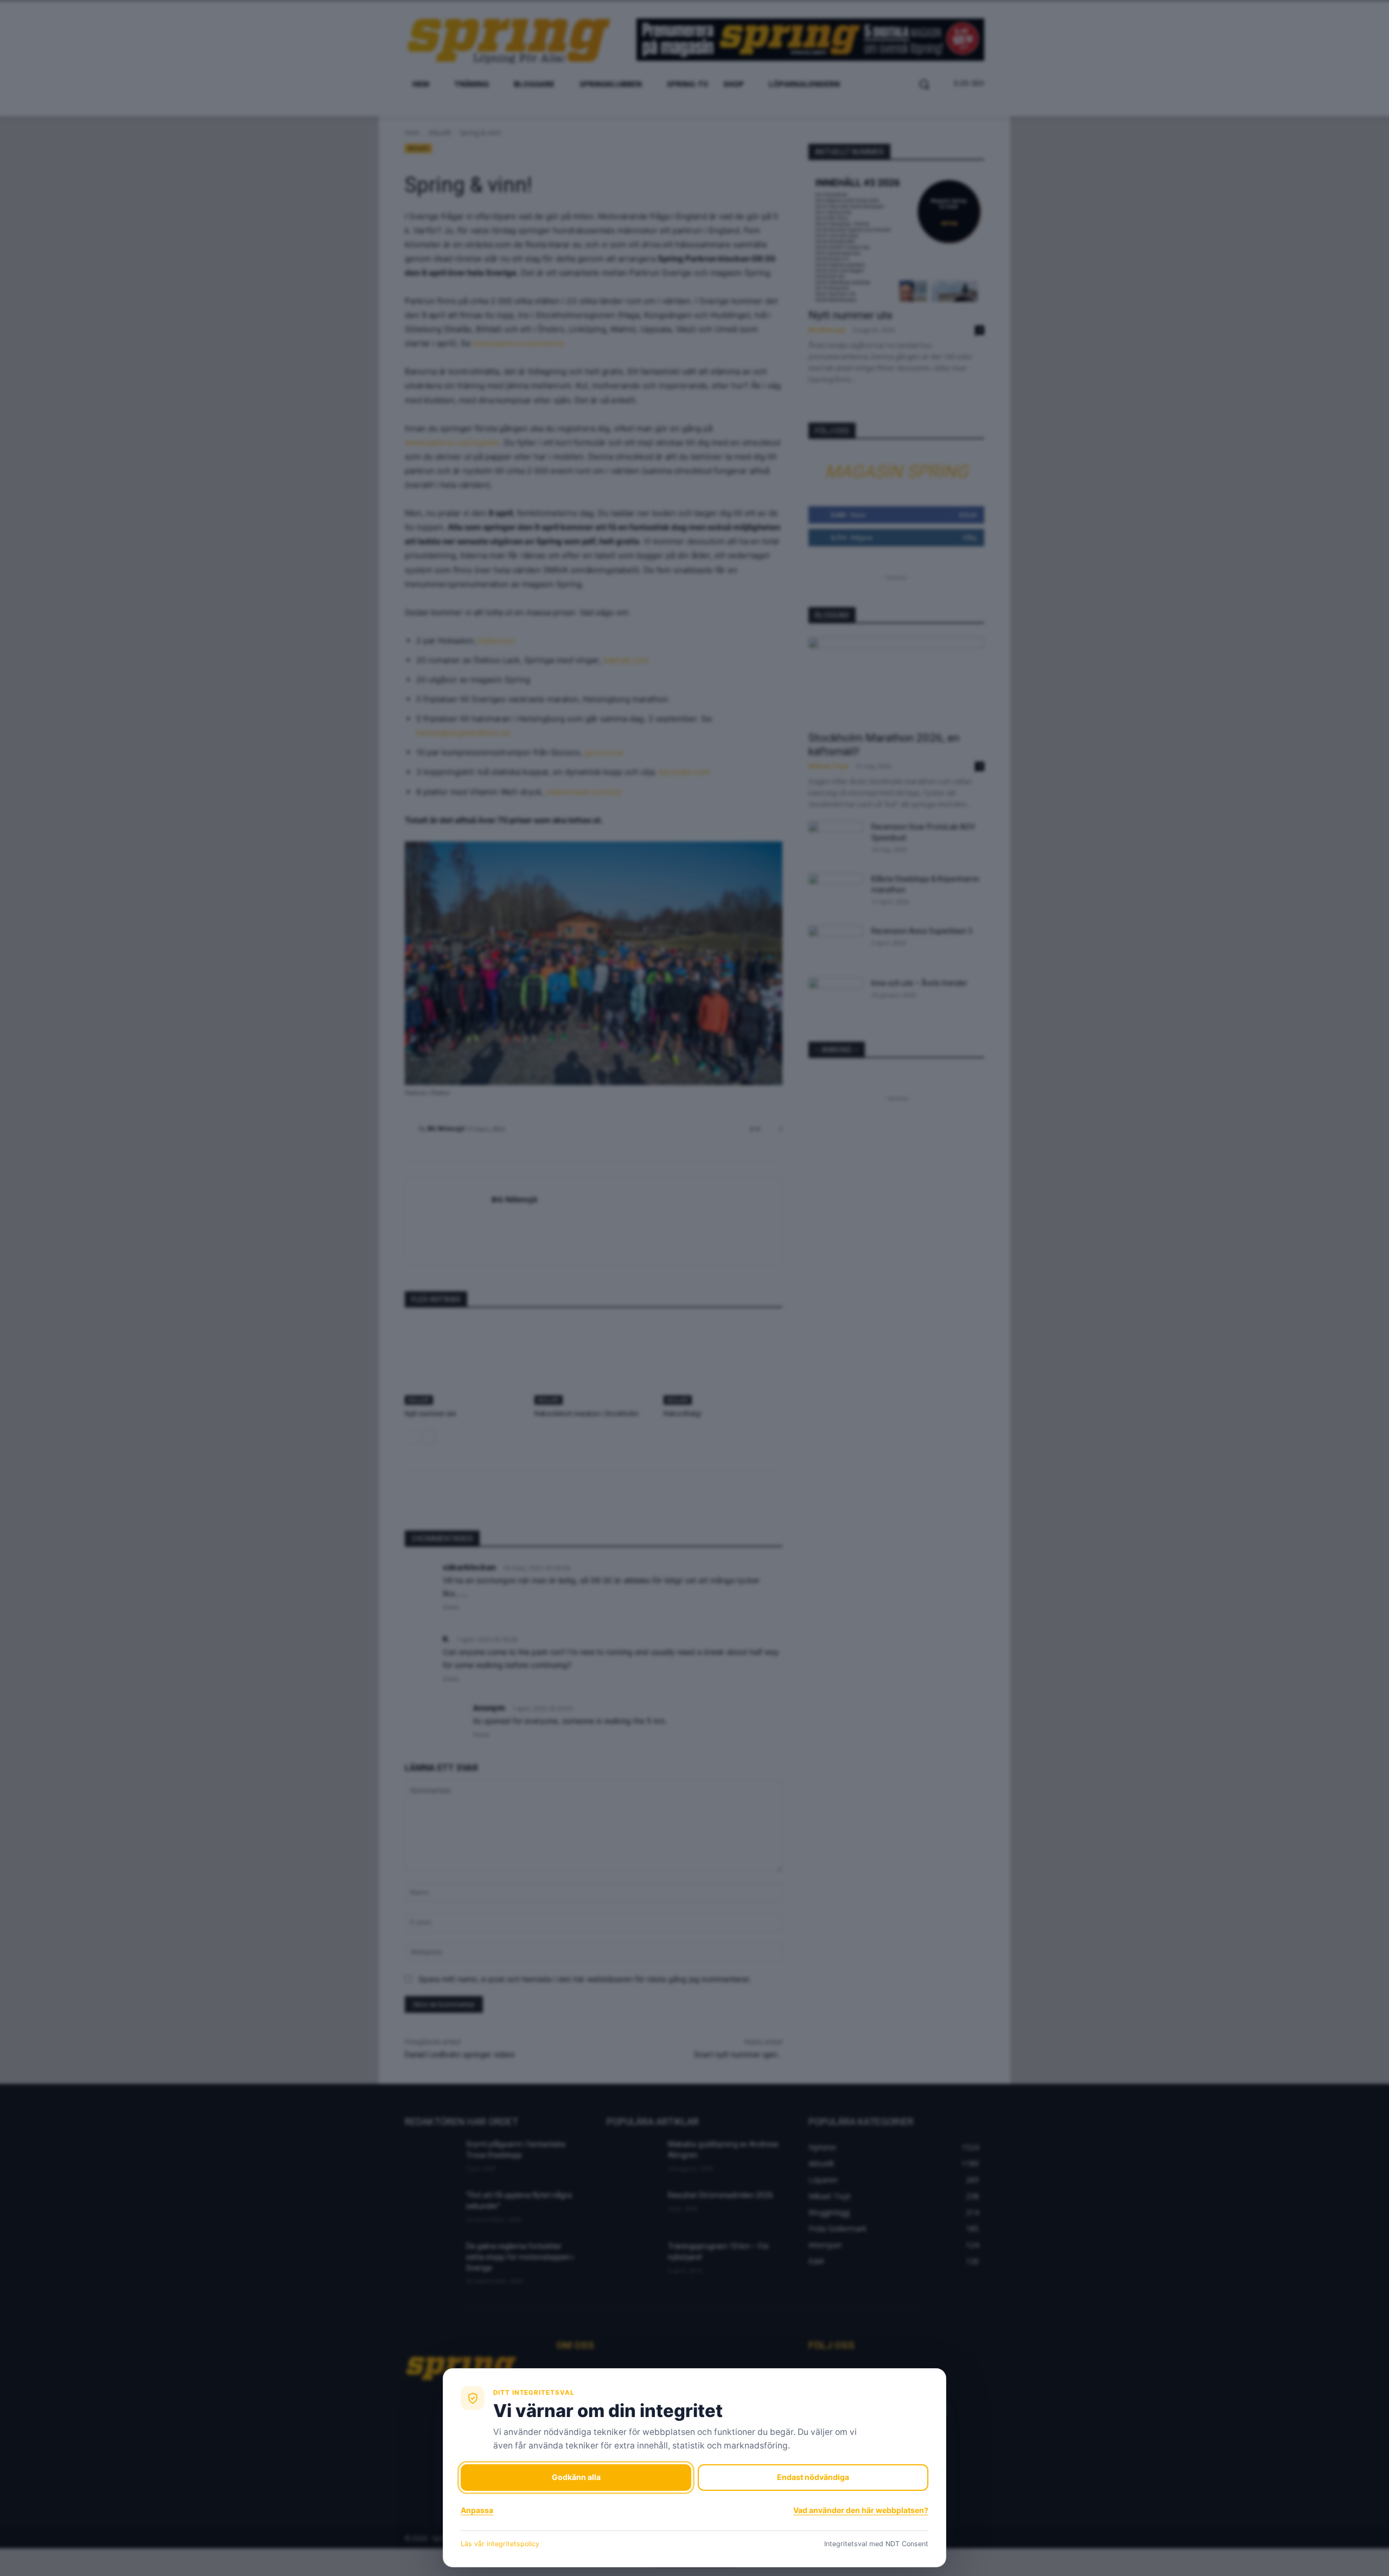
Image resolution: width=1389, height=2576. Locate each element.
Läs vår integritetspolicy (500, 2544)
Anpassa (477, 2510)
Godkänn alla (576, 2477)
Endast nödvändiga (813, 2477)
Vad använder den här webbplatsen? (861, 2510)
